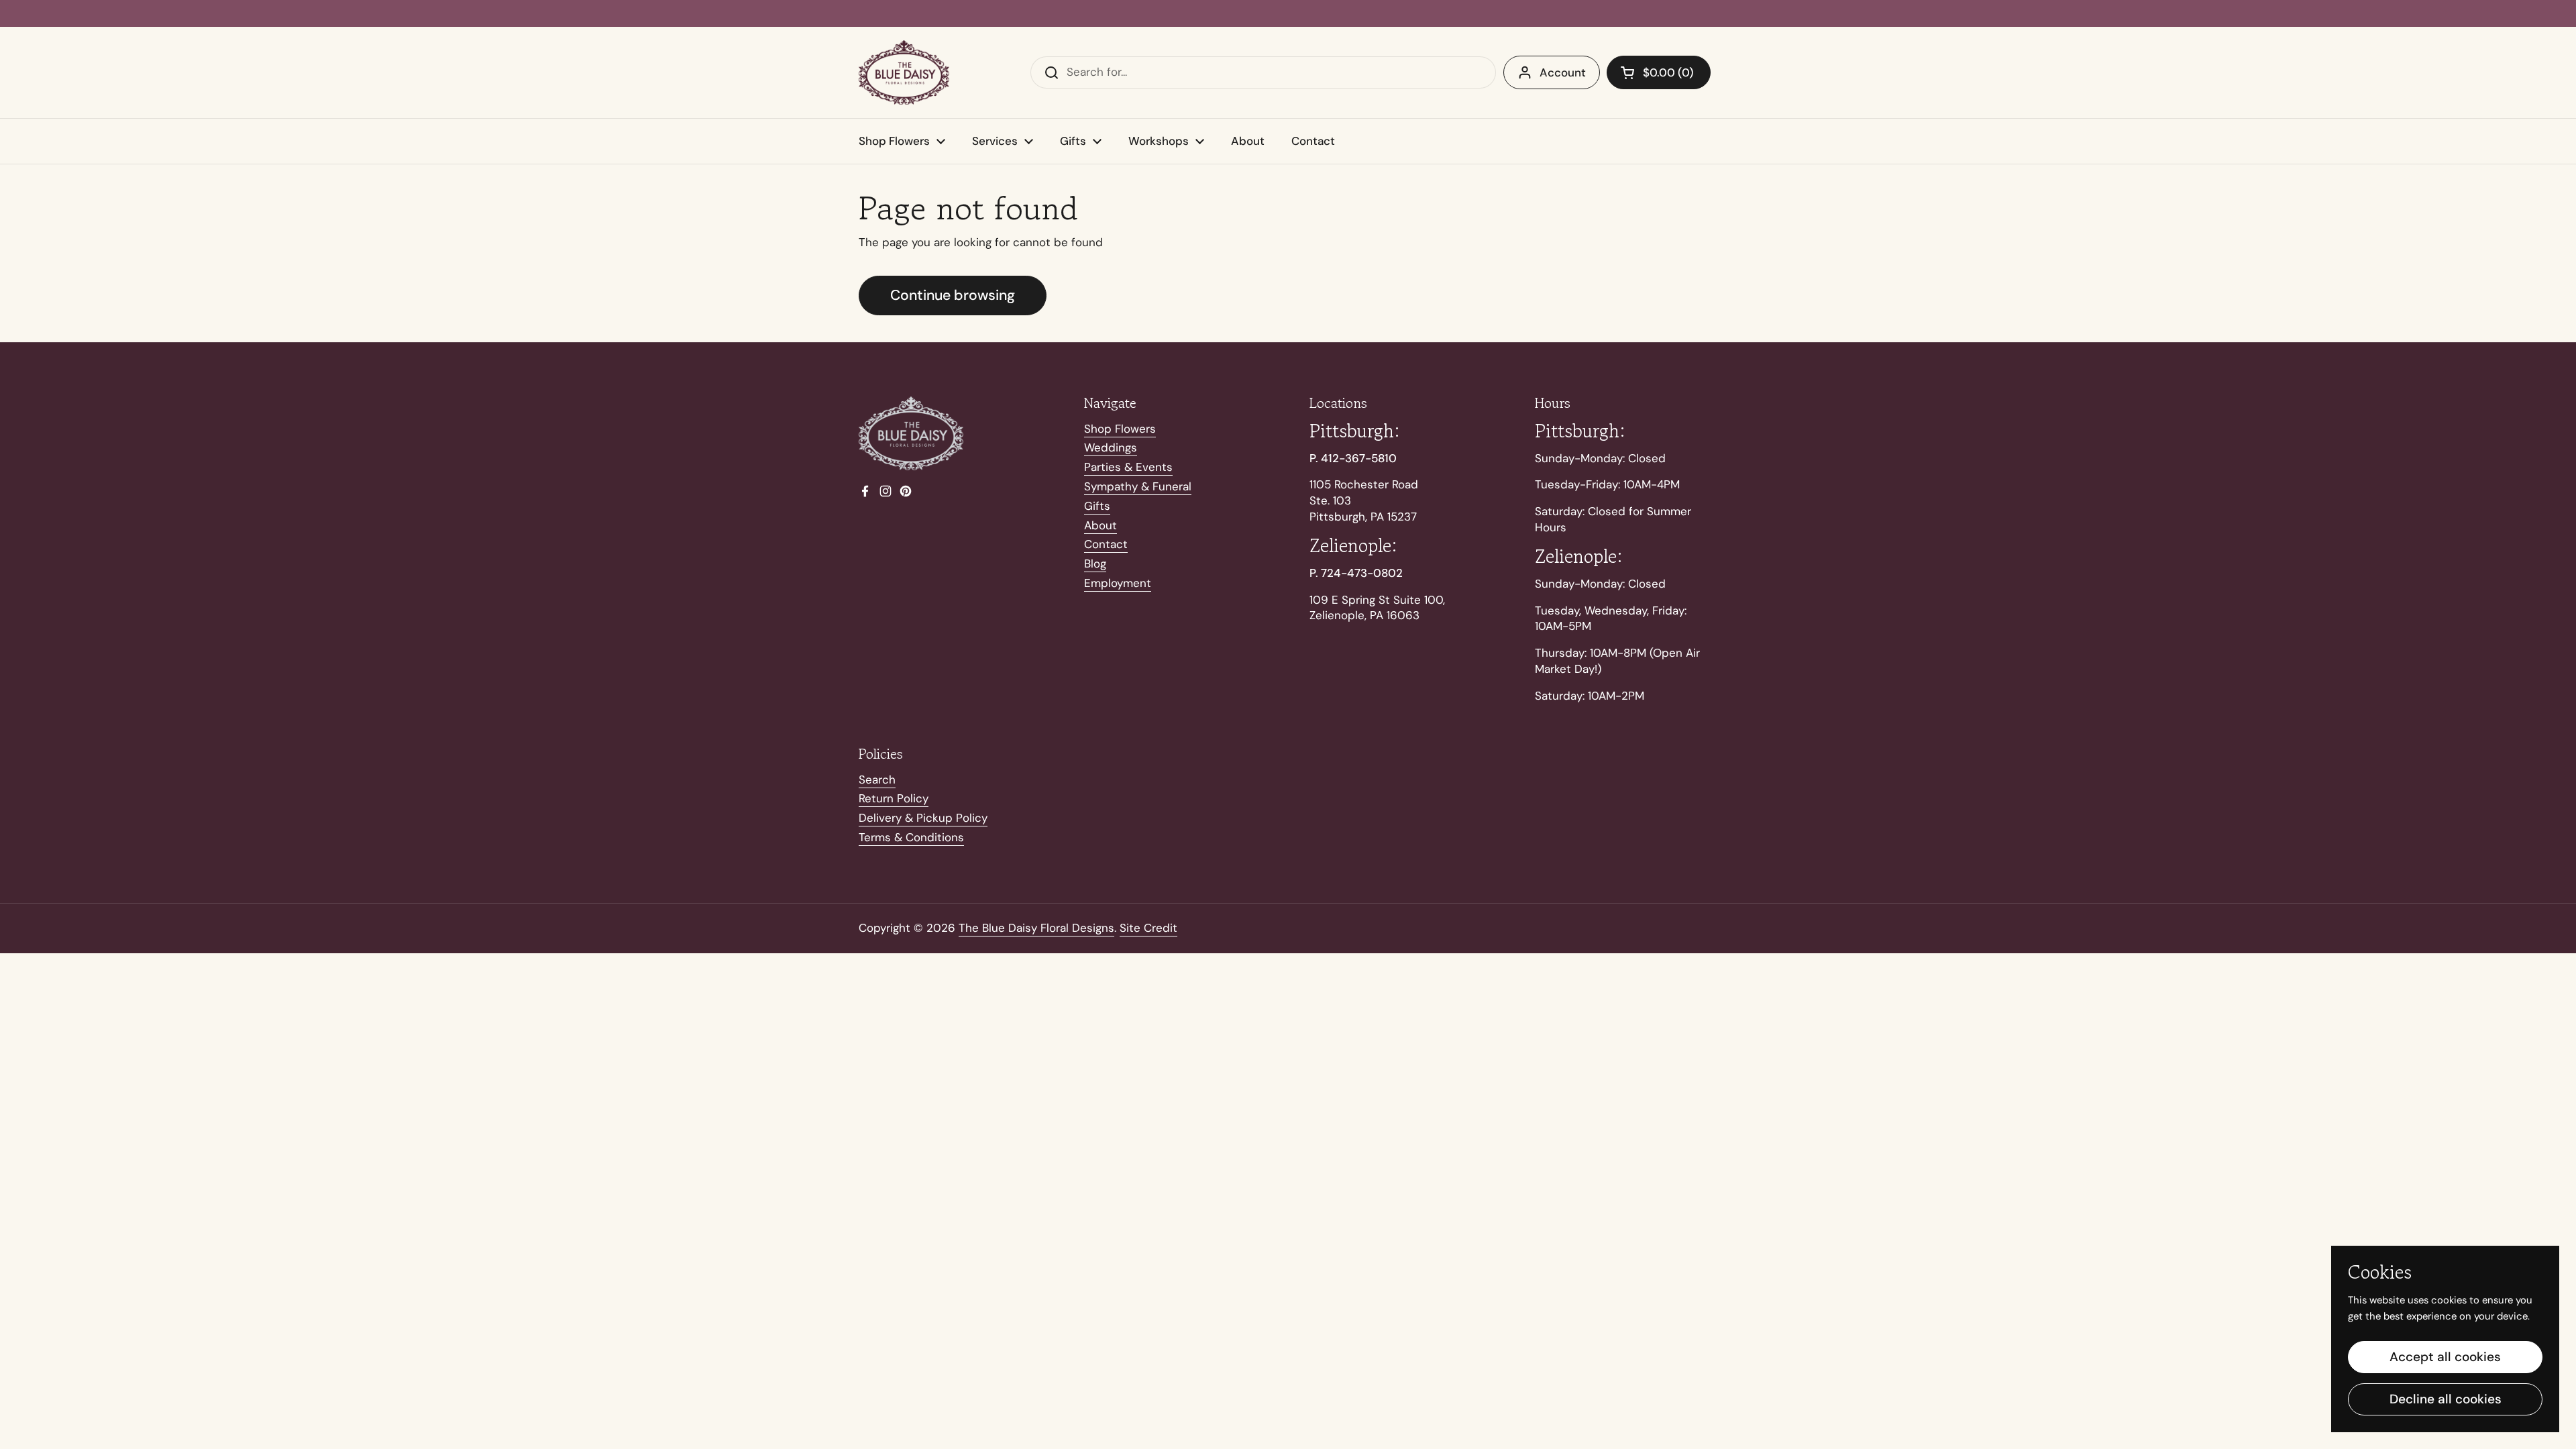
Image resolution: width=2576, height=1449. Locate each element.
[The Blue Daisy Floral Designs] (904, 72)
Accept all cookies (2445, 1357)
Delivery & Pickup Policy (923, 818)
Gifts (1097, 506)
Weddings (1111, 447)
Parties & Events (1128, 467)
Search (877, 780)
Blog (1095, 563)
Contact (1106, 544)
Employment (1118, 583)
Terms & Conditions (911, 837)
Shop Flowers (1120, 429)
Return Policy (894, 798)
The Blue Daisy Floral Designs (1036, 928)
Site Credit (1148, 928)
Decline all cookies (2446, 1399)
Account (1563, 72)
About (1101, 525)
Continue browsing (953, 295)
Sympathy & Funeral (1138, 486)
